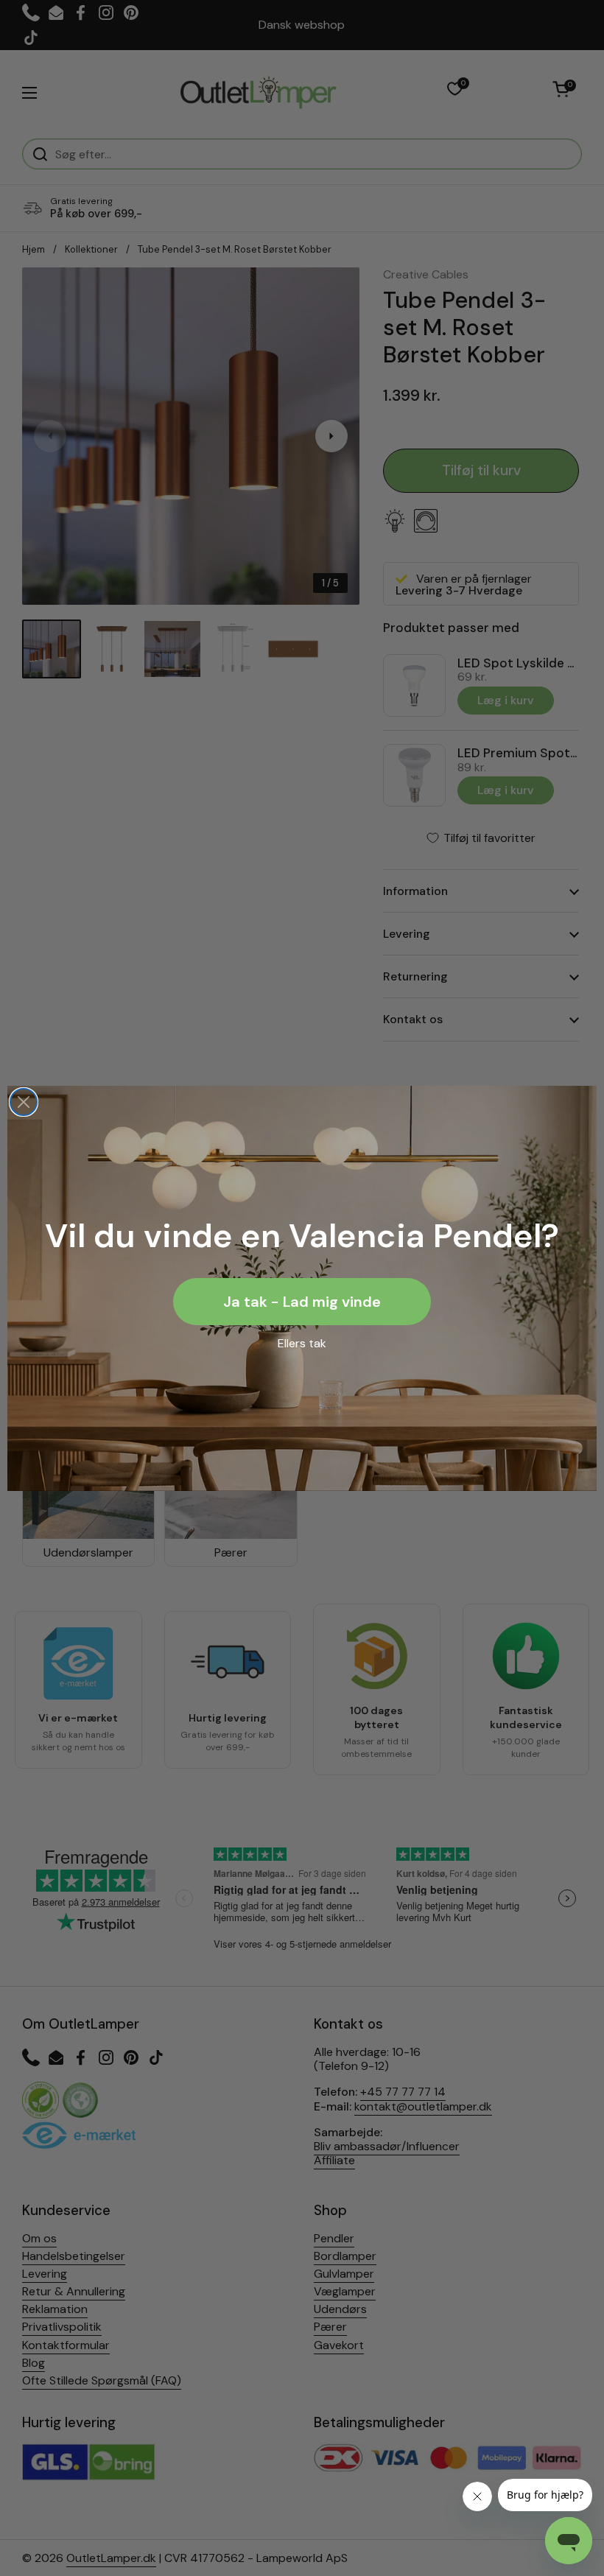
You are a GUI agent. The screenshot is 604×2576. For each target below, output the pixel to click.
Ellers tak (302, 1343)
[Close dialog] (24, 1102)
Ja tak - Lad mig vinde (302, 1302)
